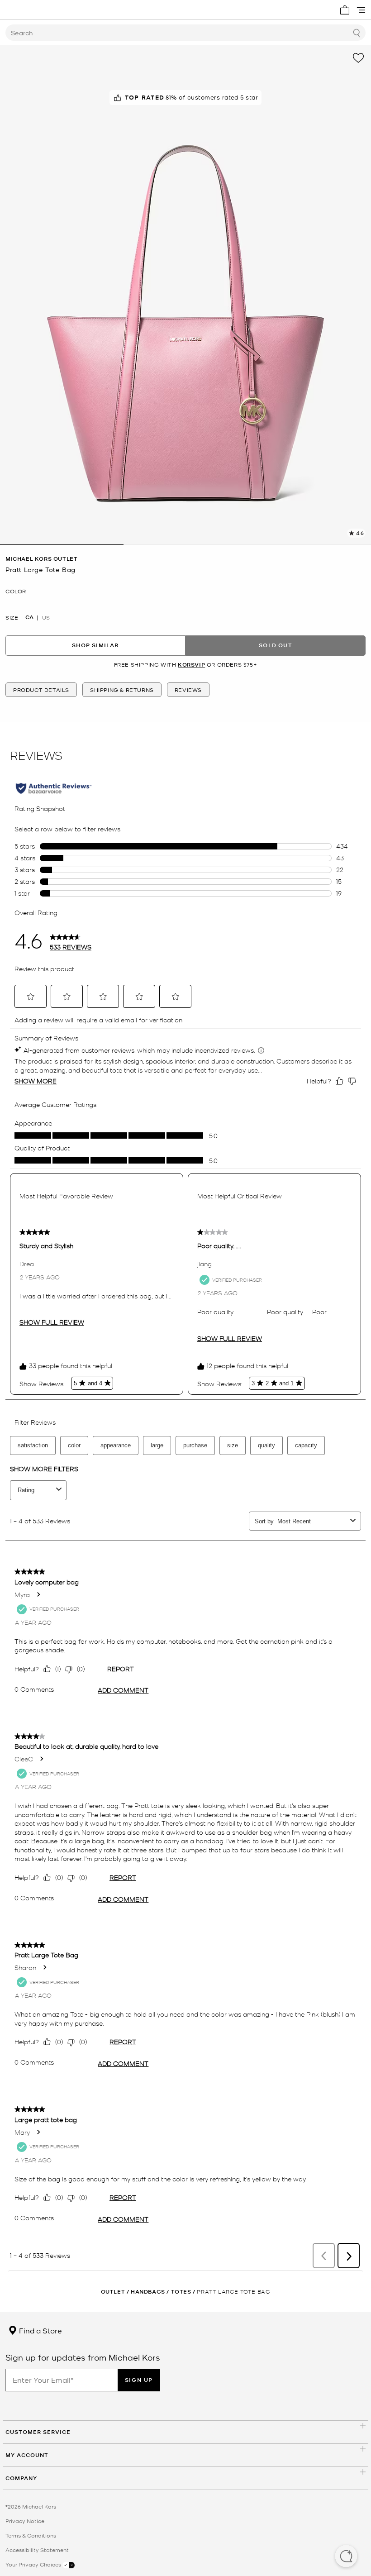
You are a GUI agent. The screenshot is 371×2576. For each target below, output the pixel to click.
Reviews (188, 690)
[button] (346, 2557)
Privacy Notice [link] (25, 2521)
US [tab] (46, 617)
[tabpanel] (185, 295)
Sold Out (276, 645)
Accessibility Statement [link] (37, 2550)
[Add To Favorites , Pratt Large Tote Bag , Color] (358, 58)
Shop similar (95, 645)
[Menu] (361, 10)
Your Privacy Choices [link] (34, 2564)
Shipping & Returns (122, 690)
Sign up (139, 2380)
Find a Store (40, 2330)
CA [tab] (29, 617)
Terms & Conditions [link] (31, 2535)
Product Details (41, 690)
